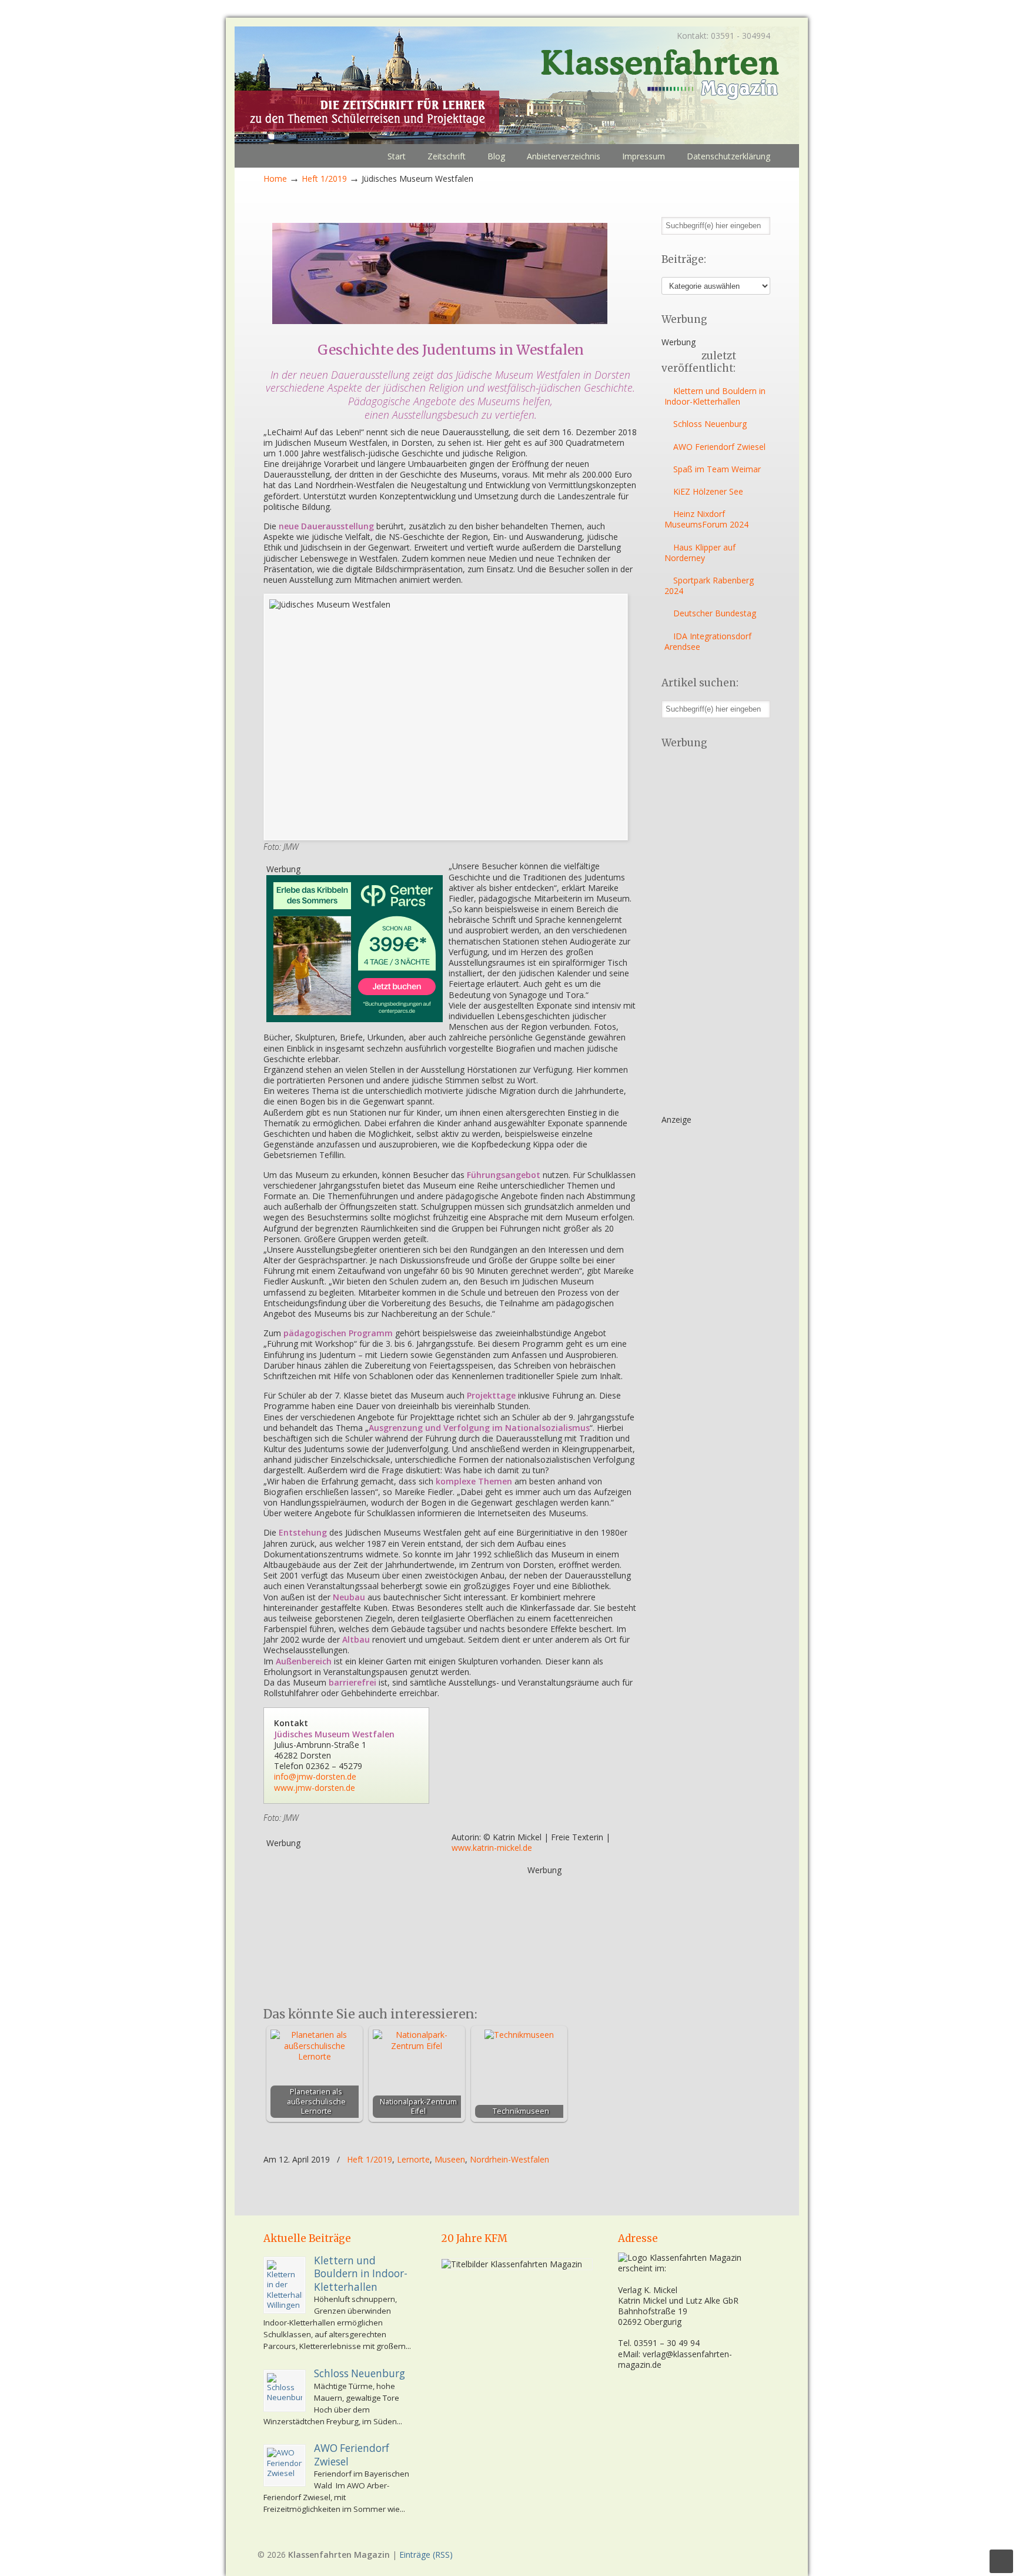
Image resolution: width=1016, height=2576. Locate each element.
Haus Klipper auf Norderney (700, 553)
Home (275, 178)
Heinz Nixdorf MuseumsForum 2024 (706, 519)
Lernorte (413, 2160)
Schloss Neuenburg (710, 424)
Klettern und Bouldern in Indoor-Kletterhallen (715, 396)
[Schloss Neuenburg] (285, 2391)
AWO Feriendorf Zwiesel (719, 447)
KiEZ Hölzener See (708, 491)
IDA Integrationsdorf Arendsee (708, 641)
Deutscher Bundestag (715, 613)
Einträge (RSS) (426, 2555)
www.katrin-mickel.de (492, 1848)
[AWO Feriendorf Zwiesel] (285, 2465)
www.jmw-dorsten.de (315, 1788)
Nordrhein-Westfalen (509, 2160)
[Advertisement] (355, 1922)
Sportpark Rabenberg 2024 (709, 585)
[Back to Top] (1001, 2561)
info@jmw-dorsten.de (315, 1776)
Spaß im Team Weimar (717, 469)
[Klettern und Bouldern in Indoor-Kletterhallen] (285, 2285)
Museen (450, 2160)
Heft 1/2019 (324, 178)
